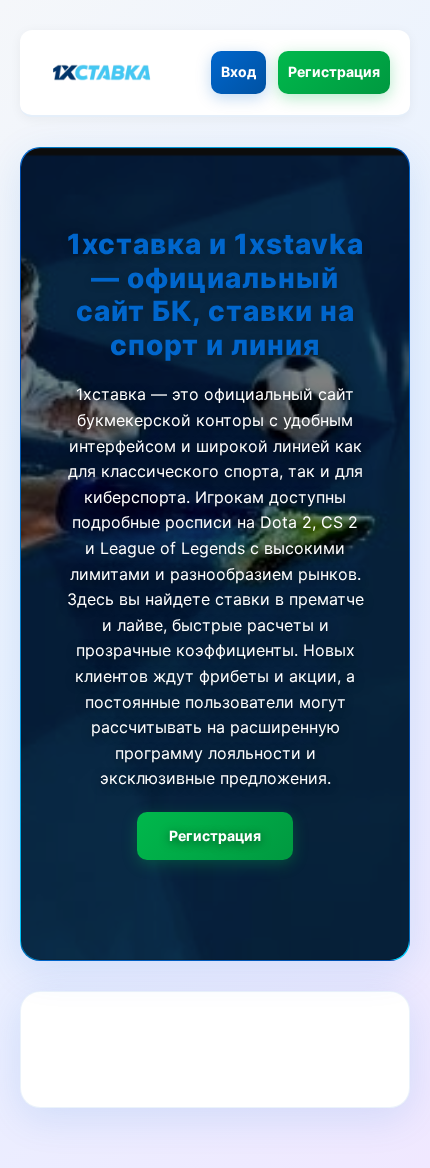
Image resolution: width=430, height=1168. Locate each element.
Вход (238, 71)
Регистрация (334, 71)
